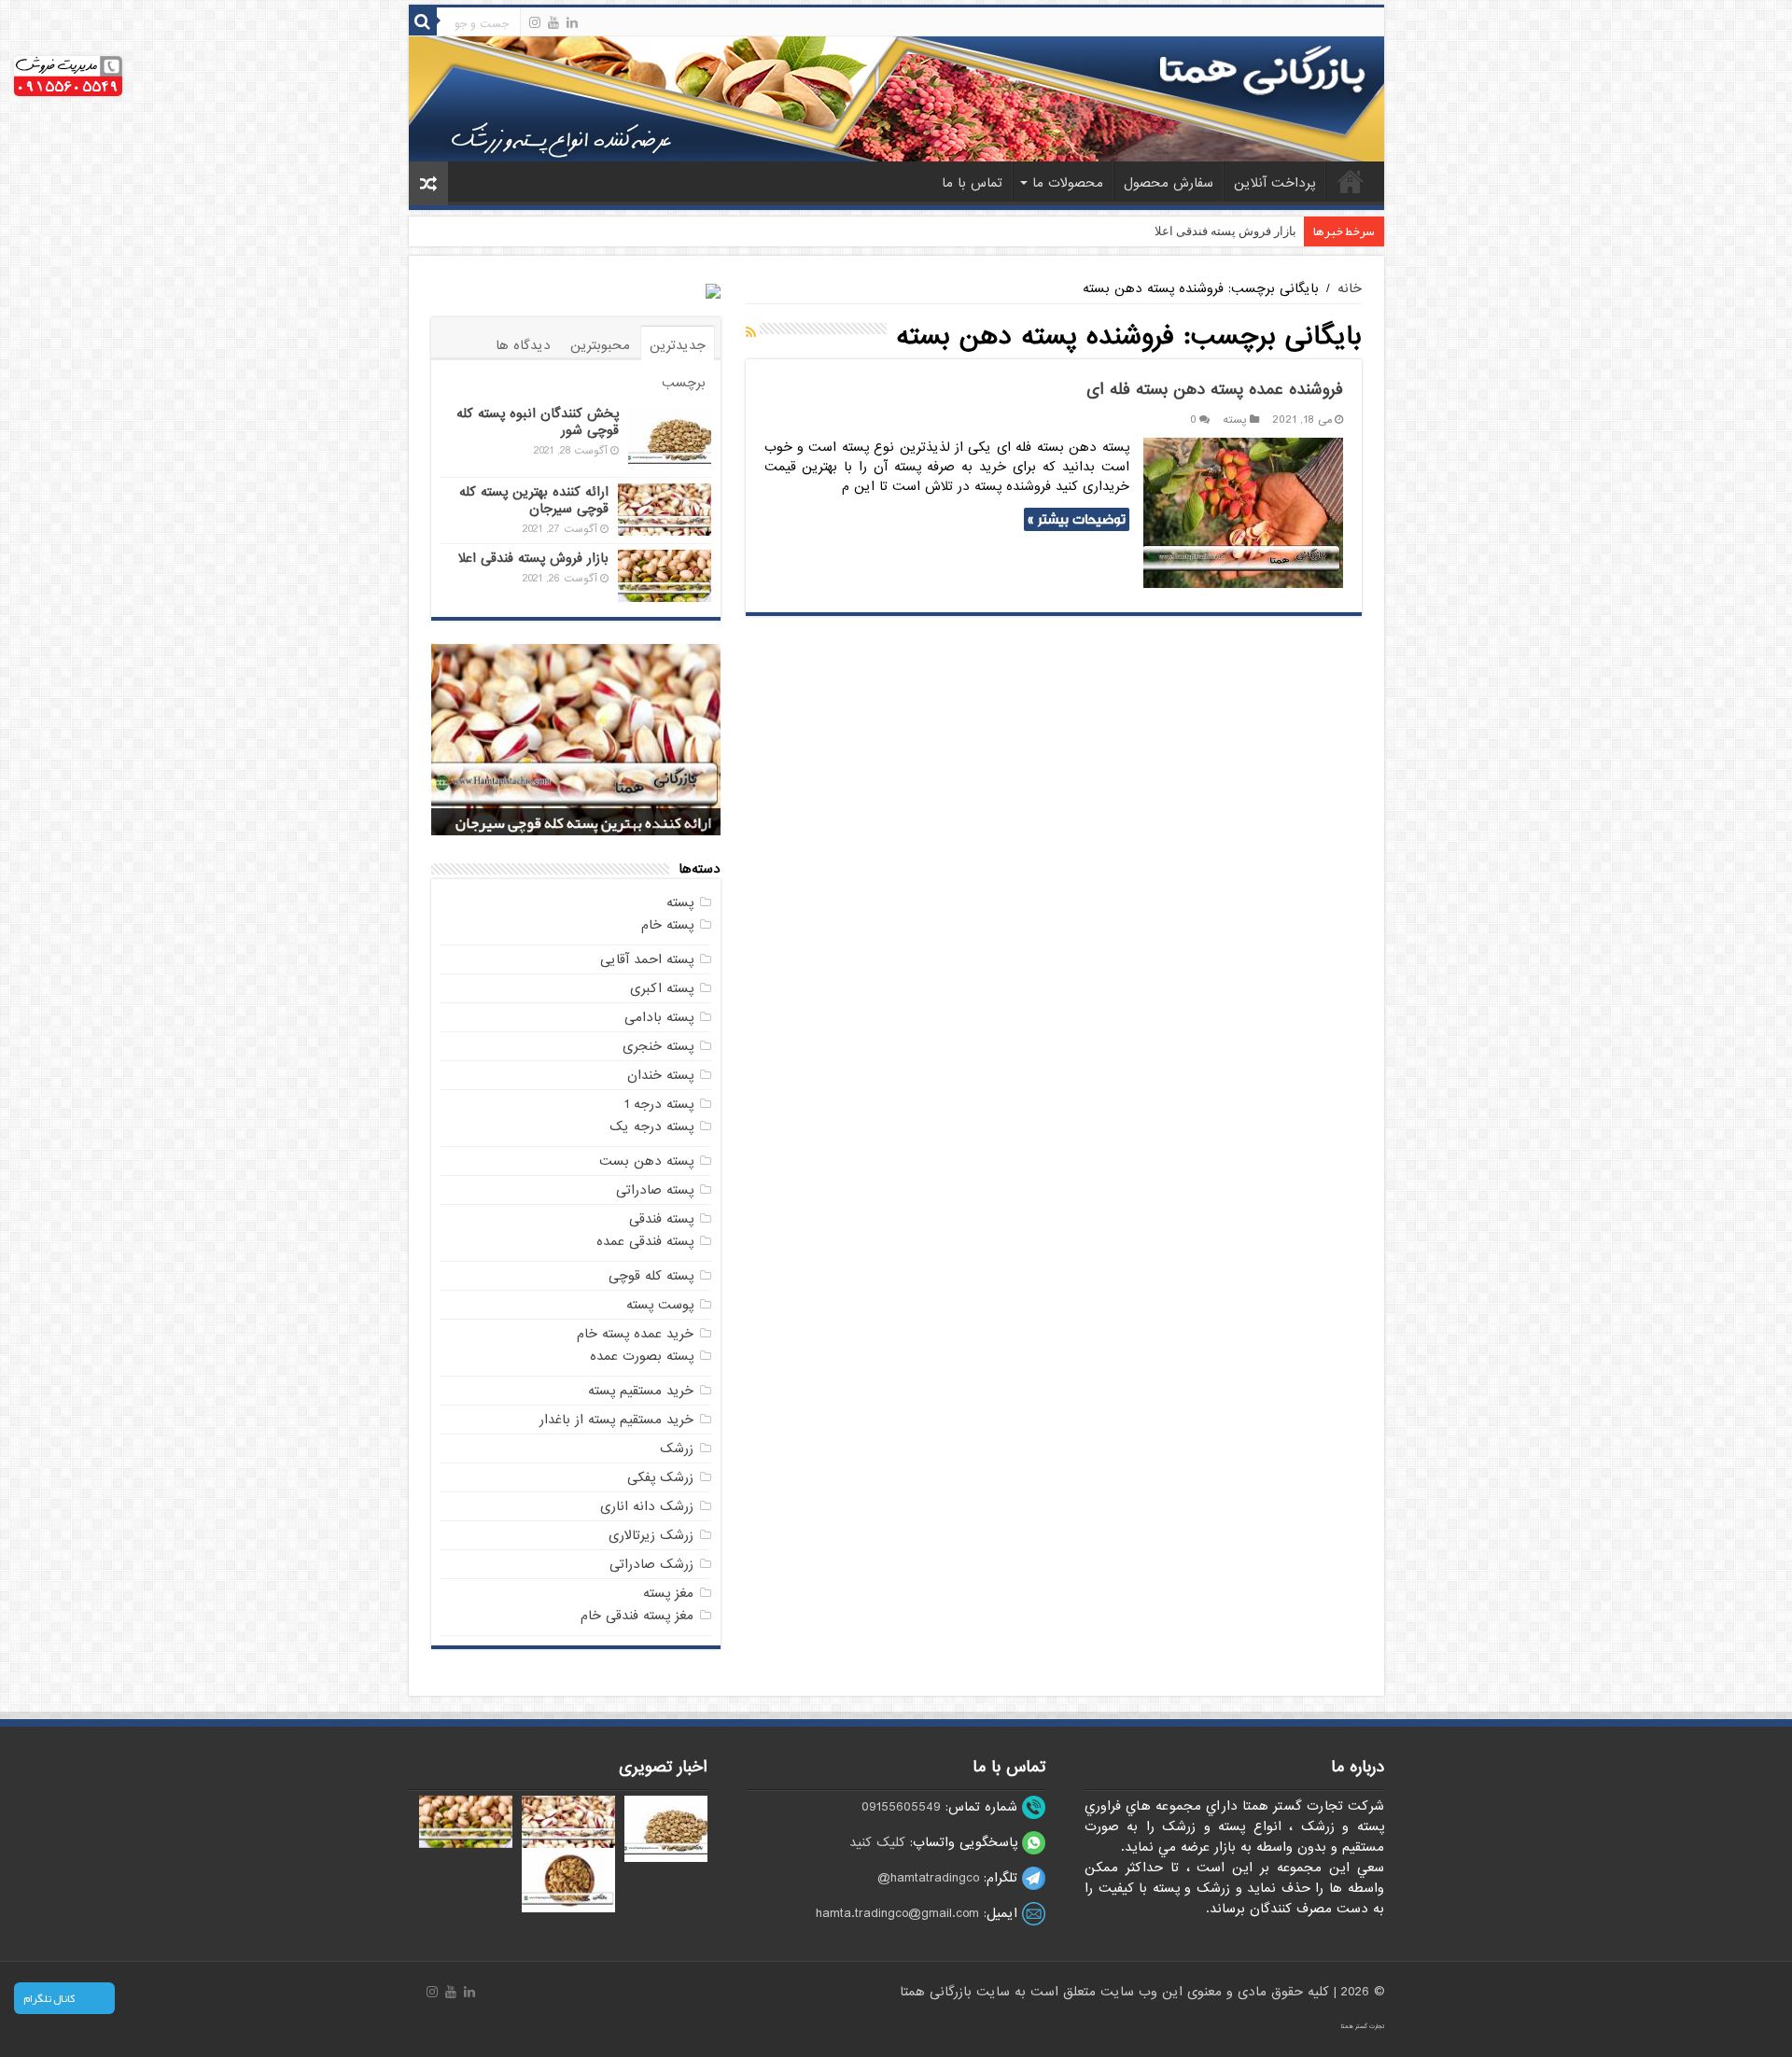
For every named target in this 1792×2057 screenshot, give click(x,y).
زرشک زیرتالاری (651, 1535)
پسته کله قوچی (651, 1276)
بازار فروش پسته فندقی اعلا (1225, 231)
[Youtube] (553, 22)
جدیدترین (678, 345)
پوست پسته (660, 1305)
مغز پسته (668, 1593)
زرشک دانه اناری (647, 1506)
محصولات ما (1068, 183)
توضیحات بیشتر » (1077, 519)
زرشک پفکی (660, 1477)
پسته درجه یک (651, 1126)
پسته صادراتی (655, 1190)
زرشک (677, 1448)
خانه (1351, 181)
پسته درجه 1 (659, 1104)
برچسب (684, 383)
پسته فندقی (661, 1219)
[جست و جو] (423, 21)
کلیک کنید (877, 1842)
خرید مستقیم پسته (641, 1391)
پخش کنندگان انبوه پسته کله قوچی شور (538, 422)
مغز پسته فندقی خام (637, 1616)
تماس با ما (972, 183)
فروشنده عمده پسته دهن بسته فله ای (1215, 390)
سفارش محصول (1169, 183)
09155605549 (901, 1807)
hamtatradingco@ (928, 1878)
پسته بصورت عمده (642, 1356)
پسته (1235, 420)
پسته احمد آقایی (647, 959)
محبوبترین (600, 345)
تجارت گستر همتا (1363, 2026)
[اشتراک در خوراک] (751, 333)
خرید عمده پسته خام (635, 1334)
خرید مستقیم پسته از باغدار (616, 1420)
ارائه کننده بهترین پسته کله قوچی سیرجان (534, 500)
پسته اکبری (662, 988)
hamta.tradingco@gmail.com (897, 1913)
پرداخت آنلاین (1274, 183)
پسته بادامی (659, 1017)
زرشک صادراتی (651, 1564)
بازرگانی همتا (938, 1992)
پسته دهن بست (646, 1161)
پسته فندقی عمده (645, 1241)
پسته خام (667, 925)
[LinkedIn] (572, 22)
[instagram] (535, 22)
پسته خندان (660, 1075)
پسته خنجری (658, 1046)
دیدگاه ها (523, 345)
